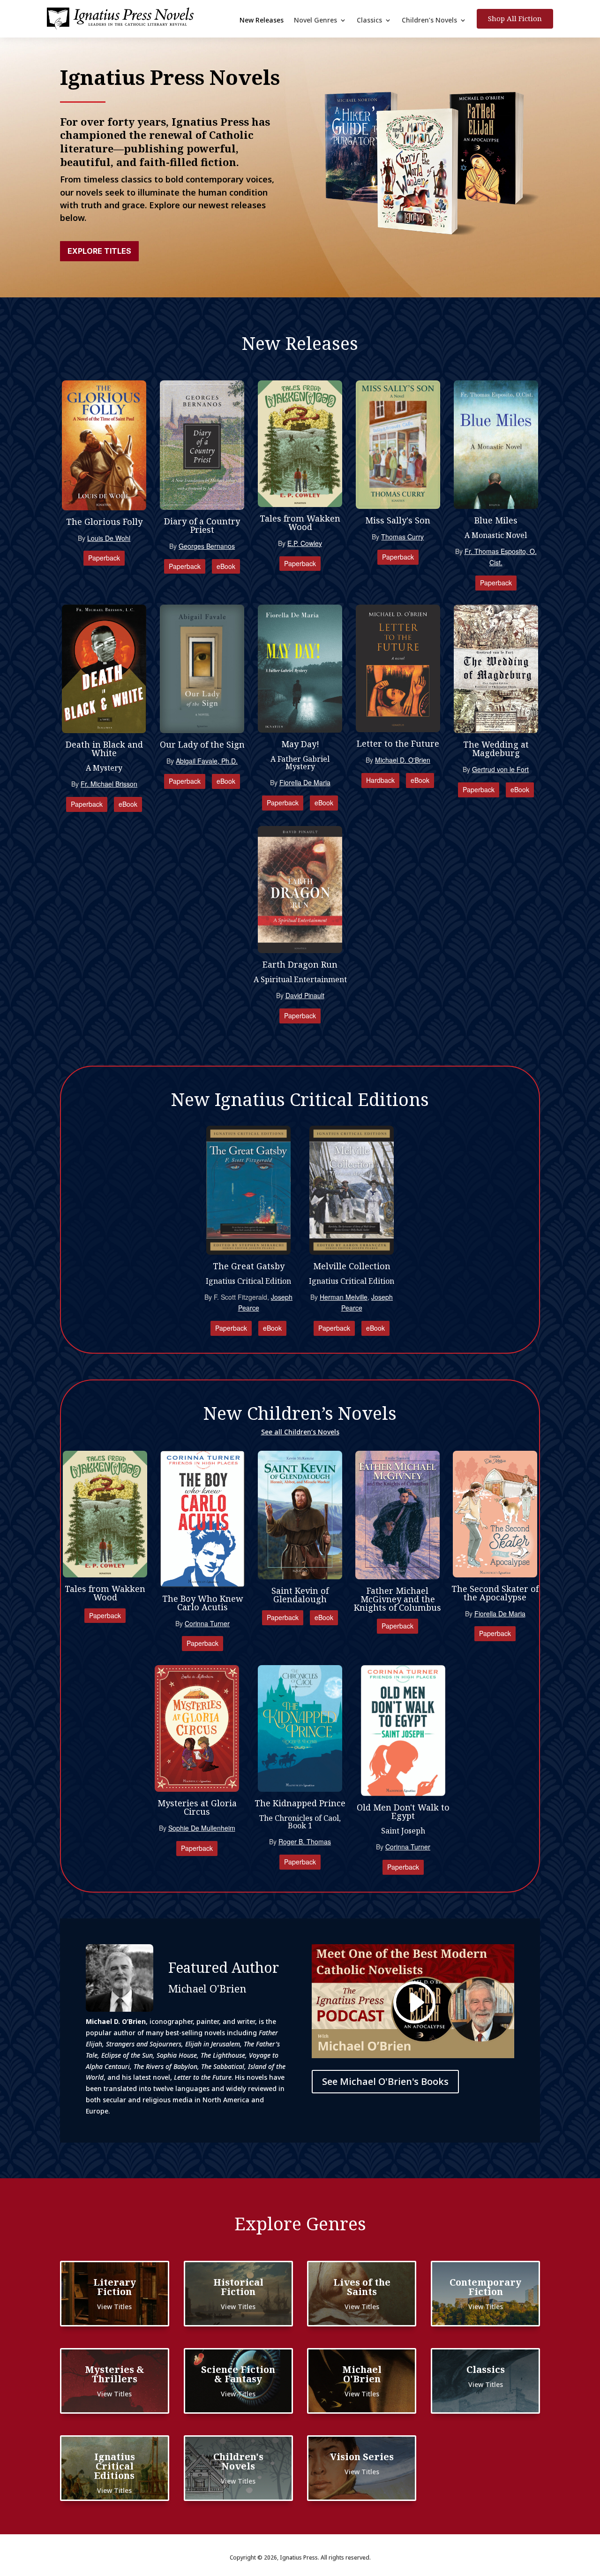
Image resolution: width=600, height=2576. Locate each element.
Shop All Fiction (515, 18)
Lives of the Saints (362, 2287)
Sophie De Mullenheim (202, 1828)
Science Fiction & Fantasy (238, 2374)
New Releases (262, 21)
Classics (369, 21)
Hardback (380, 780)
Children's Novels (238, 2461)
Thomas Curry (402, 537)
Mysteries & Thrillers (115, 2374)
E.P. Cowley (305, 543)
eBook (226, 566)
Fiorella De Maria (305, 782)
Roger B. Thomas (305, 1841)
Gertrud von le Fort (500, 769)
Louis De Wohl (109, 538)
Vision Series (362, 2457)
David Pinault (305, 995)
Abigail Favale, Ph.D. (207, 761)
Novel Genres (315, 21)
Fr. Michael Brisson (109, 784)
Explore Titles (99, 251)
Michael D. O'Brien (403, 760)
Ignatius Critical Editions (115, 2466)
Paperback (104, 558)
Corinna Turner (207, 1623)
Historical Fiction (238, 2287)
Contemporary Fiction (485, 2287)
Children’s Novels (429, 21)
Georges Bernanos (207, 546)
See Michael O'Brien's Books (385, 2081)
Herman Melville (344, 1297)
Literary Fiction (115, 2287)
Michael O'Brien (362, 2374)
